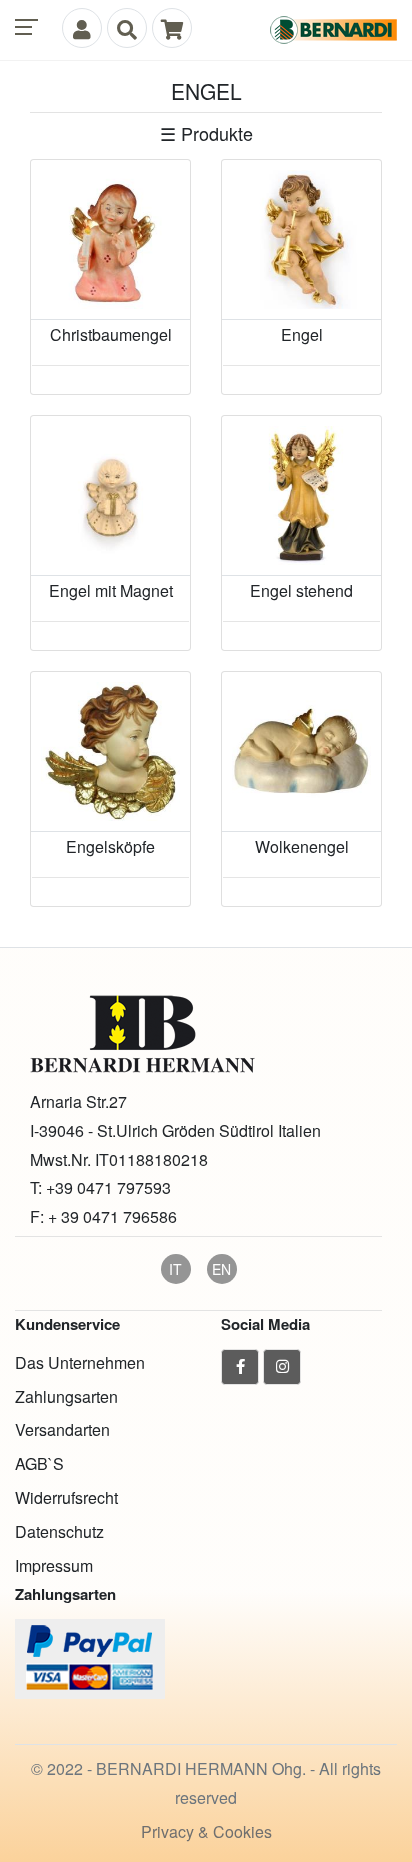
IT (175, 1269)
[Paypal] (90, 1657)
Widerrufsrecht (66, 1497)
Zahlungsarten (66, 1396)
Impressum (54, 1565)
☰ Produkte (206, 133)
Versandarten (62, 1429)
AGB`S (39, 1463)
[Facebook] (240, 1367)
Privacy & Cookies (206, 1831)
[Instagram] (282, 1367)
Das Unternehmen (80, 1362)
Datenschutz (59, 1531)
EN (221, 1269)
